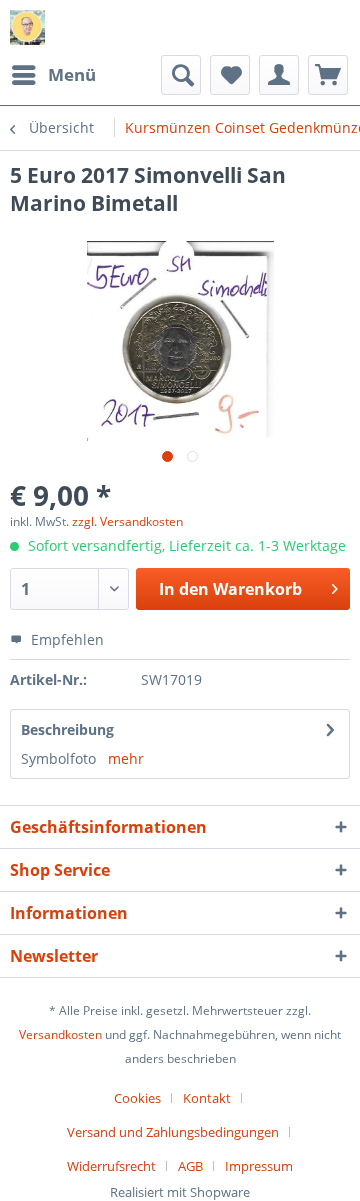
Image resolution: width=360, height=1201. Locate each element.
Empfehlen (65, 639)
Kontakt (207, 1098)
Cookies (137, 1098)
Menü (72, 74)
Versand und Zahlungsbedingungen (173, 1132)
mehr (126, 758)
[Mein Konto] (279, 75)
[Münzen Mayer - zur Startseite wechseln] (27, 27)
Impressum (259, 1166)
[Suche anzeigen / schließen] (181, 75)
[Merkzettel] (230, 75)
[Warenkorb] (328, 75)
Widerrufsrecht (111, 1166)
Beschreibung (67, 729)
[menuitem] (53, 75)
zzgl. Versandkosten (127, 521)
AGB (190, 1166)
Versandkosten (60, 1034)
